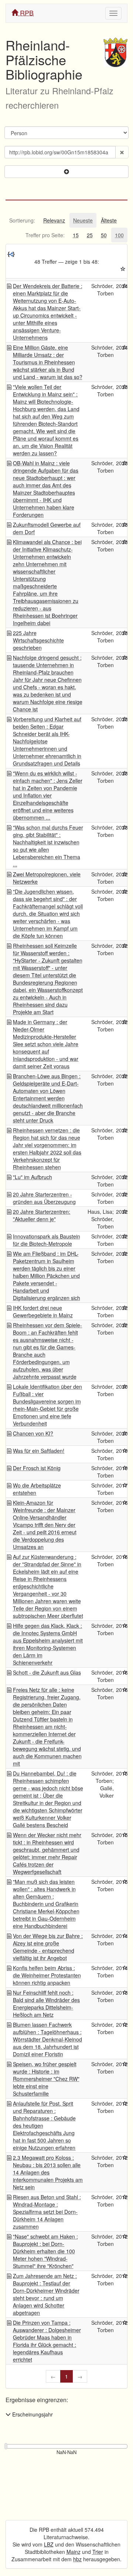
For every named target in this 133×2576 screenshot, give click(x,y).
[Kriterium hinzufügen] (66, 172)
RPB (26, 13)
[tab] (22, 220)
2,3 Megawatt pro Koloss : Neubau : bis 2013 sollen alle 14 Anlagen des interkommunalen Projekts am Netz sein (48, 2172)
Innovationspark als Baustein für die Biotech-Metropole (47, 1240)
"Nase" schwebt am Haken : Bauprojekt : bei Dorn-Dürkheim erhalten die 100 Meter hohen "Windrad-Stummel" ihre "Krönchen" (45, 2251)
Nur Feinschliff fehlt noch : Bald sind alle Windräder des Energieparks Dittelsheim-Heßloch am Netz (46, 2004)
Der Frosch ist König (37, 1468)
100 (119, 235)
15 (76, 235)
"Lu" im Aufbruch (33, 1177)
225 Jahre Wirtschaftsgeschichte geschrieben (38, 640)
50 (104, 235)
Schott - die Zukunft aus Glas (47, 1672)
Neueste (83, 220)
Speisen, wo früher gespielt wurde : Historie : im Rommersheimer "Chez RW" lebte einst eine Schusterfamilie (46, 2079)
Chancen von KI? (33, 1433)
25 (90, 235)
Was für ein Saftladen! (39, 1451)
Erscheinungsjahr (32, 2414)
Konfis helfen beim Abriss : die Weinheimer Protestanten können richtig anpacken (47, 1975)
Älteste (109, 220)
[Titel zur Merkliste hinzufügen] (125, 286)
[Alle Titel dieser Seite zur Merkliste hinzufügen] (123, 269)
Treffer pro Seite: (45, 235)
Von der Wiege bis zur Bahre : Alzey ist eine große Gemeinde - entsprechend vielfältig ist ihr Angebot (48, 1947)
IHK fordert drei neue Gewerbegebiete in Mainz (43, 1311)
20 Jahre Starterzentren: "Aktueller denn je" (42, 1215)
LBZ (49, 2544)
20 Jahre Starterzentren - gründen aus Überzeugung (44, 1198)
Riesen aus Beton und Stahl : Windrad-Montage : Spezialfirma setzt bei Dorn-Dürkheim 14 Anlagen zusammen (47, 2212)
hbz (77, 2559)
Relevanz (54, 220)
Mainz (74, 2552)
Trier (98, 2552)
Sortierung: (22, 220)
